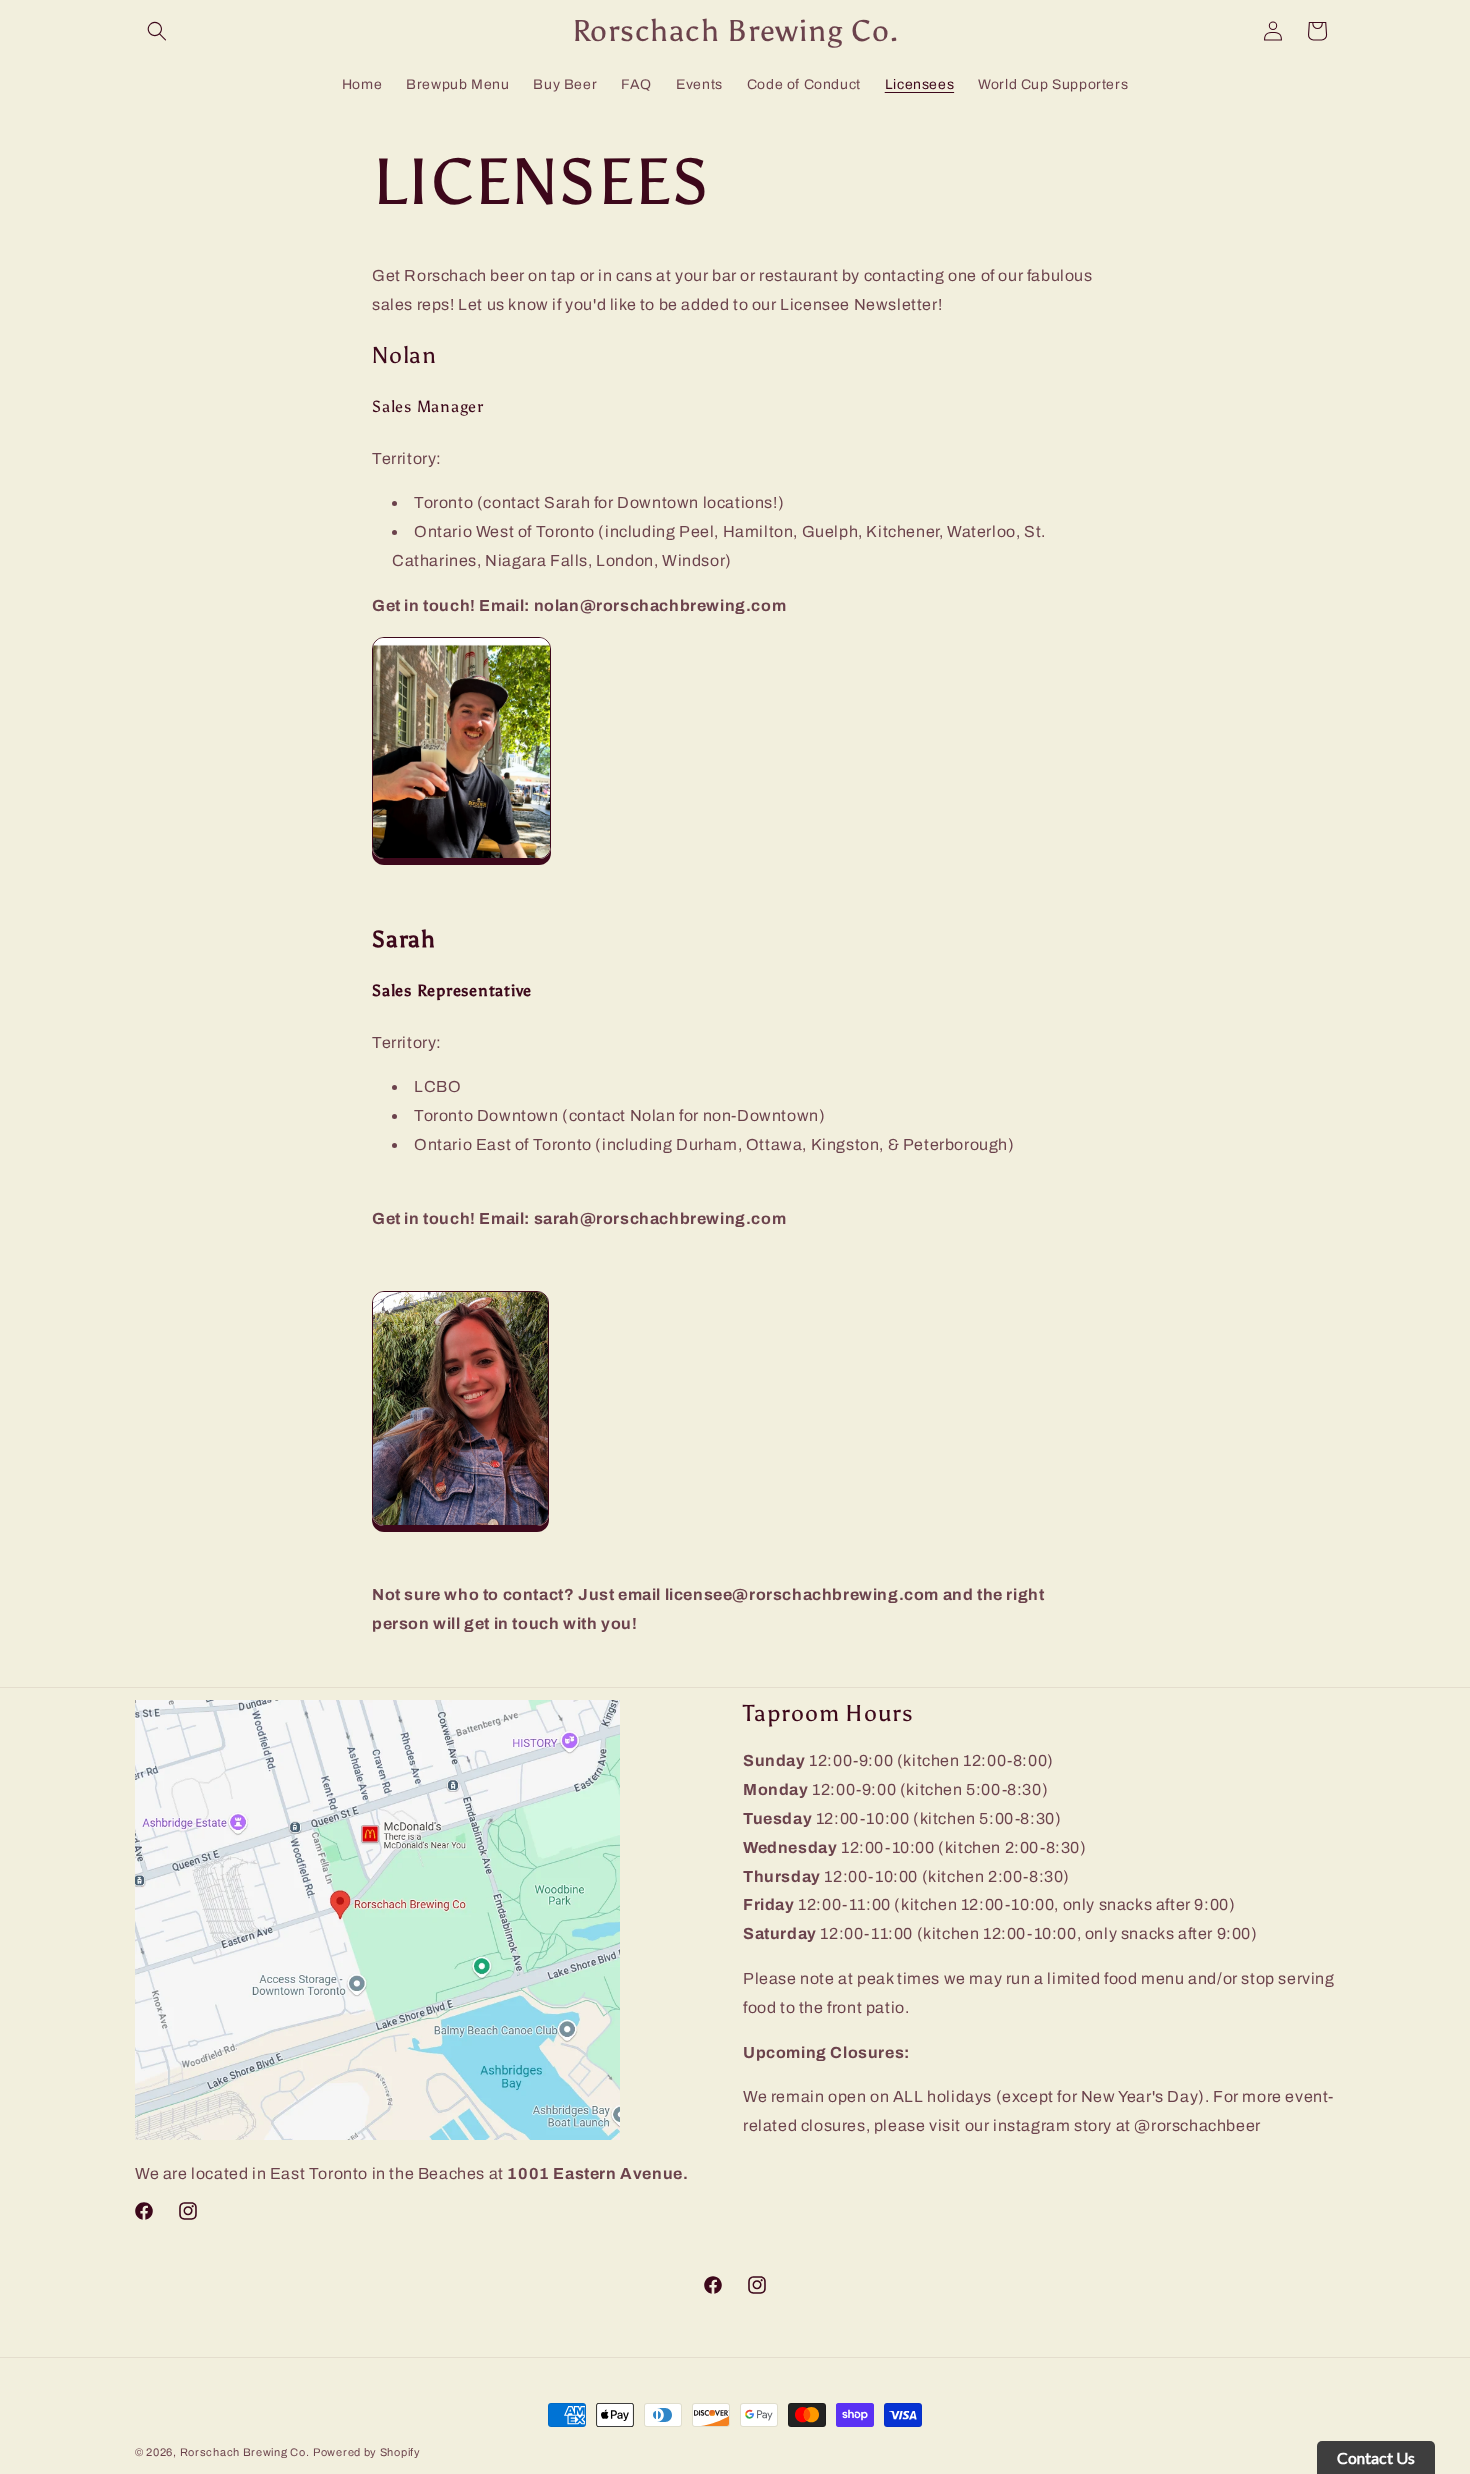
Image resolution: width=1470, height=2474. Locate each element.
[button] (157, 31)
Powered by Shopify (367, 2452)
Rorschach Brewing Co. (245, 2452)
